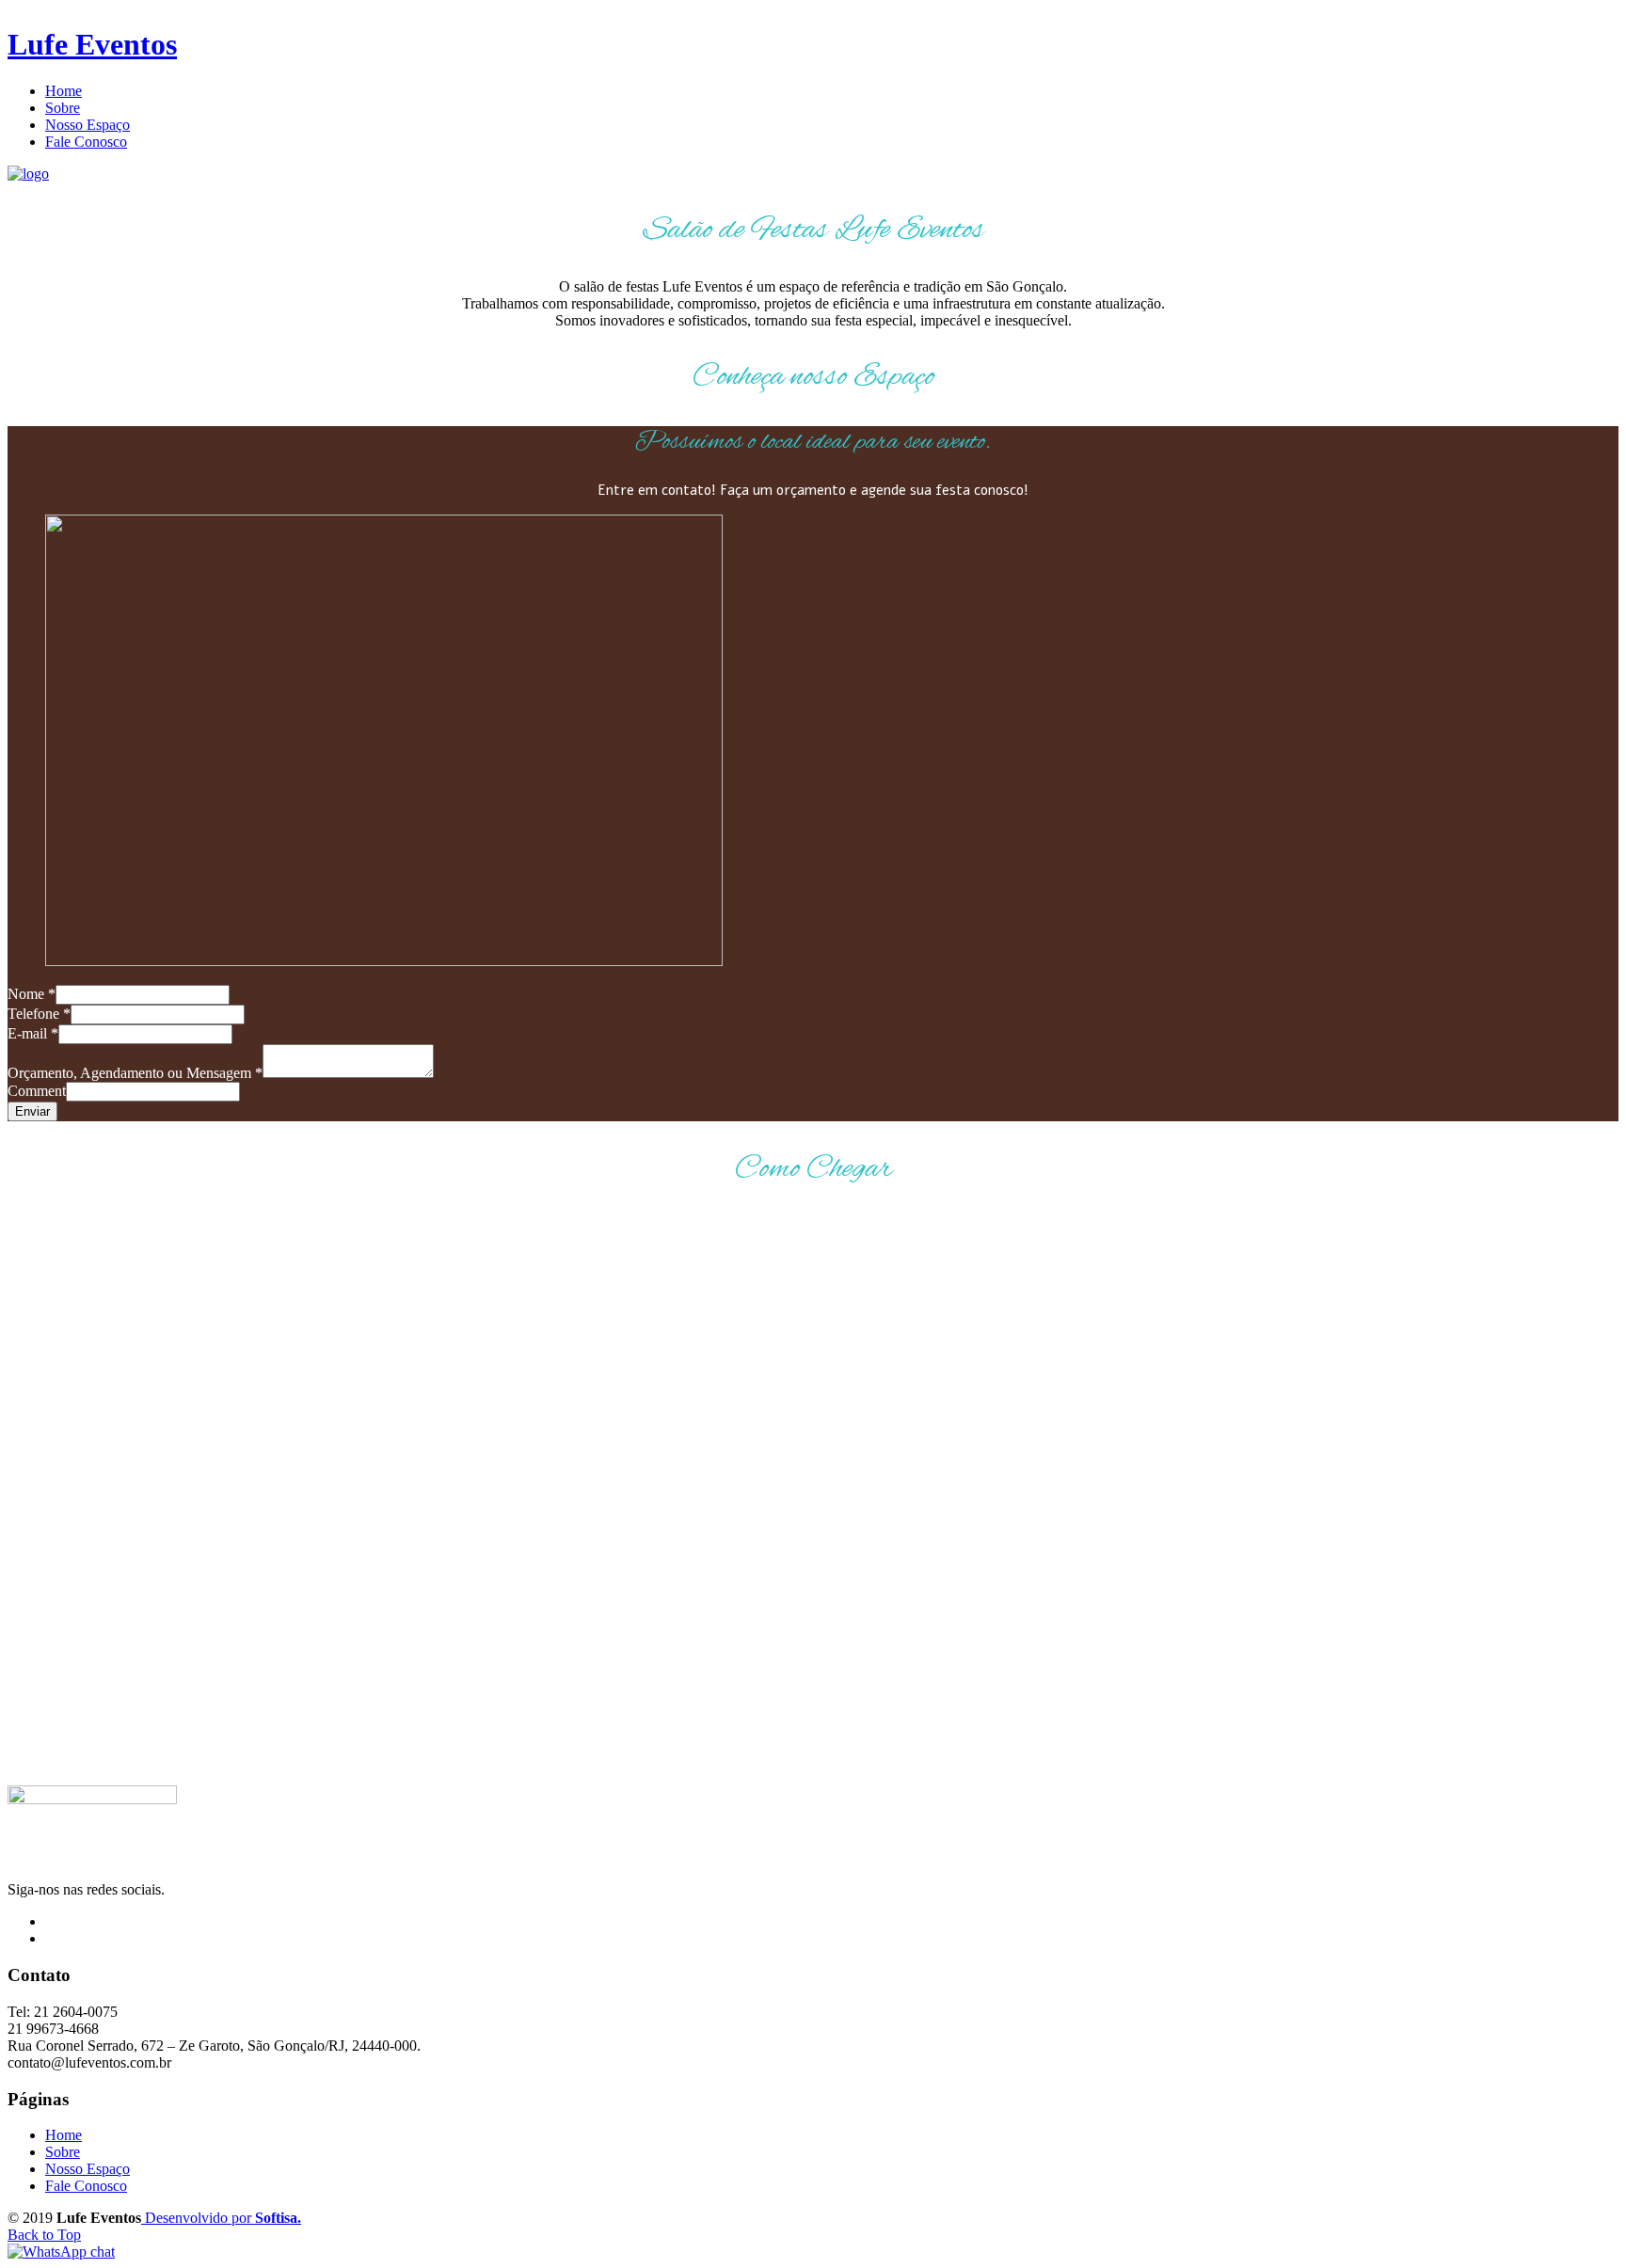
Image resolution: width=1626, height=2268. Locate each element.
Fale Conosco (86, 2186)
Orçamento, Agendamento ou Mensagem (135, 1073)
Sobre (63, 2152)
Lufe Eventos (92, 44)
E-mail (33, 1033)
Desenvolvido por (221, 2218)
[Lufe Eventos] (28, 174)
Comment (37, 1091)
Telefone (39, 1014)
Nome (32, 994)
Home (64, 2135)
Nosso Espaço (88, 2169)
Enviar (32, 1111)
